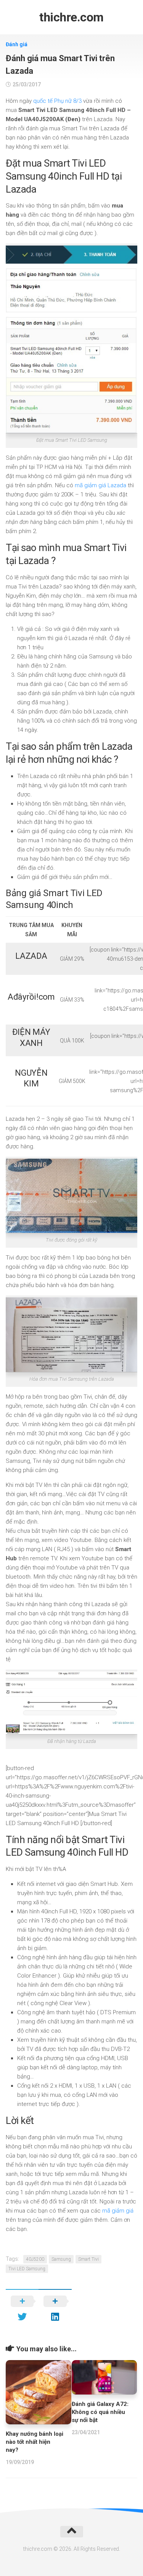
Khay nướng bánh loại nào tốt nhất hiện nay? (35, 2442)
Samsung (61, 2259)
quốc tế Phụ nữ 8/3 (57, 101)
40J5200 (35, 2259)
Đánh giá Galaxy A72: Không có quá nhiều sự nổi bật (100, 2412)
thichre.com (71, 17)
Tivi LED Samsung (27, 2269)
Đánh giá (17, 44)
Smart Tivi (88, 2259)
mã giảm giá (118, 2211)
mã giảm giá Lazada (100, 485)
